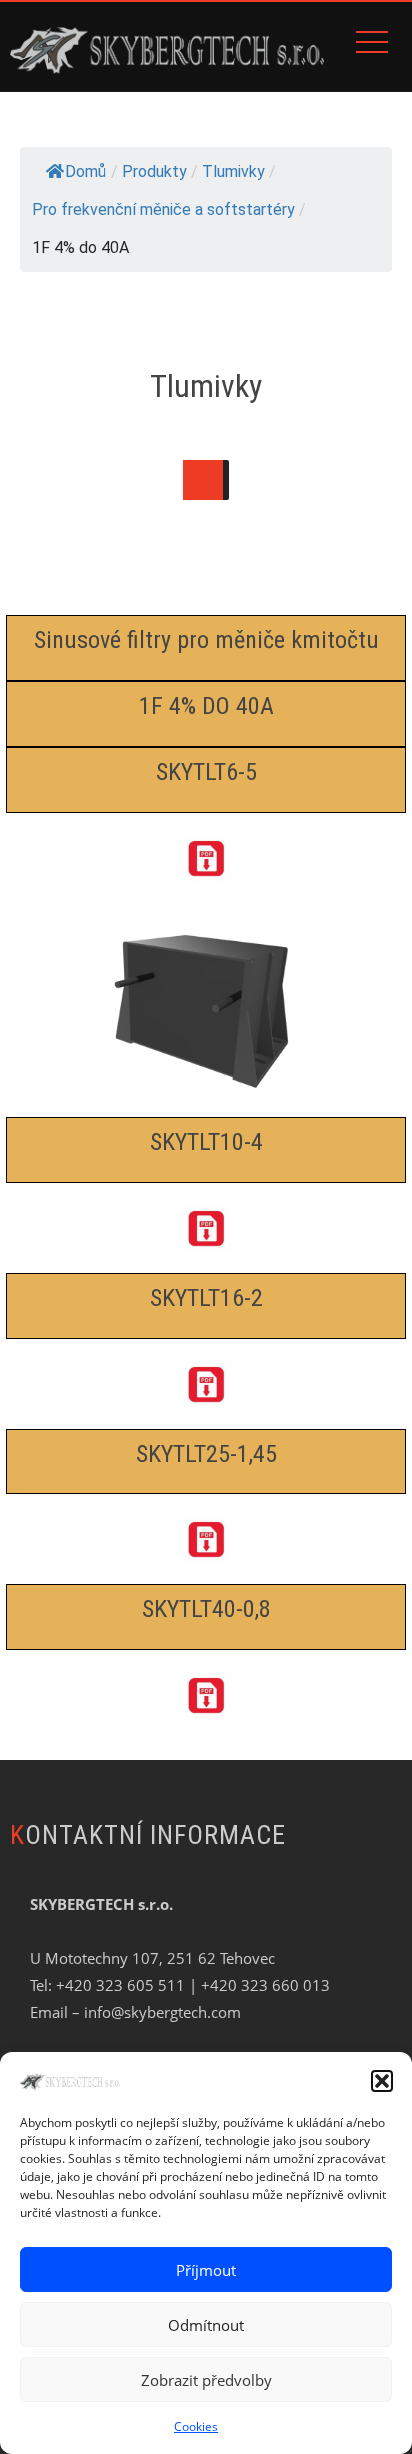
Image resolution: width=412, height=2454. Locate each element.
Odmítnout (206, 2325)
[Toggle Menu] (203, 480)
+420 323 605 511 (120, 1985)
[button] (382, 2081)
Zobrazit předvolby (206, 2380)
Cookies (196, 2426)
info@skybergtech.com (162, 2012)
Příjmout (206, 2270)
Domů (85, 171)
